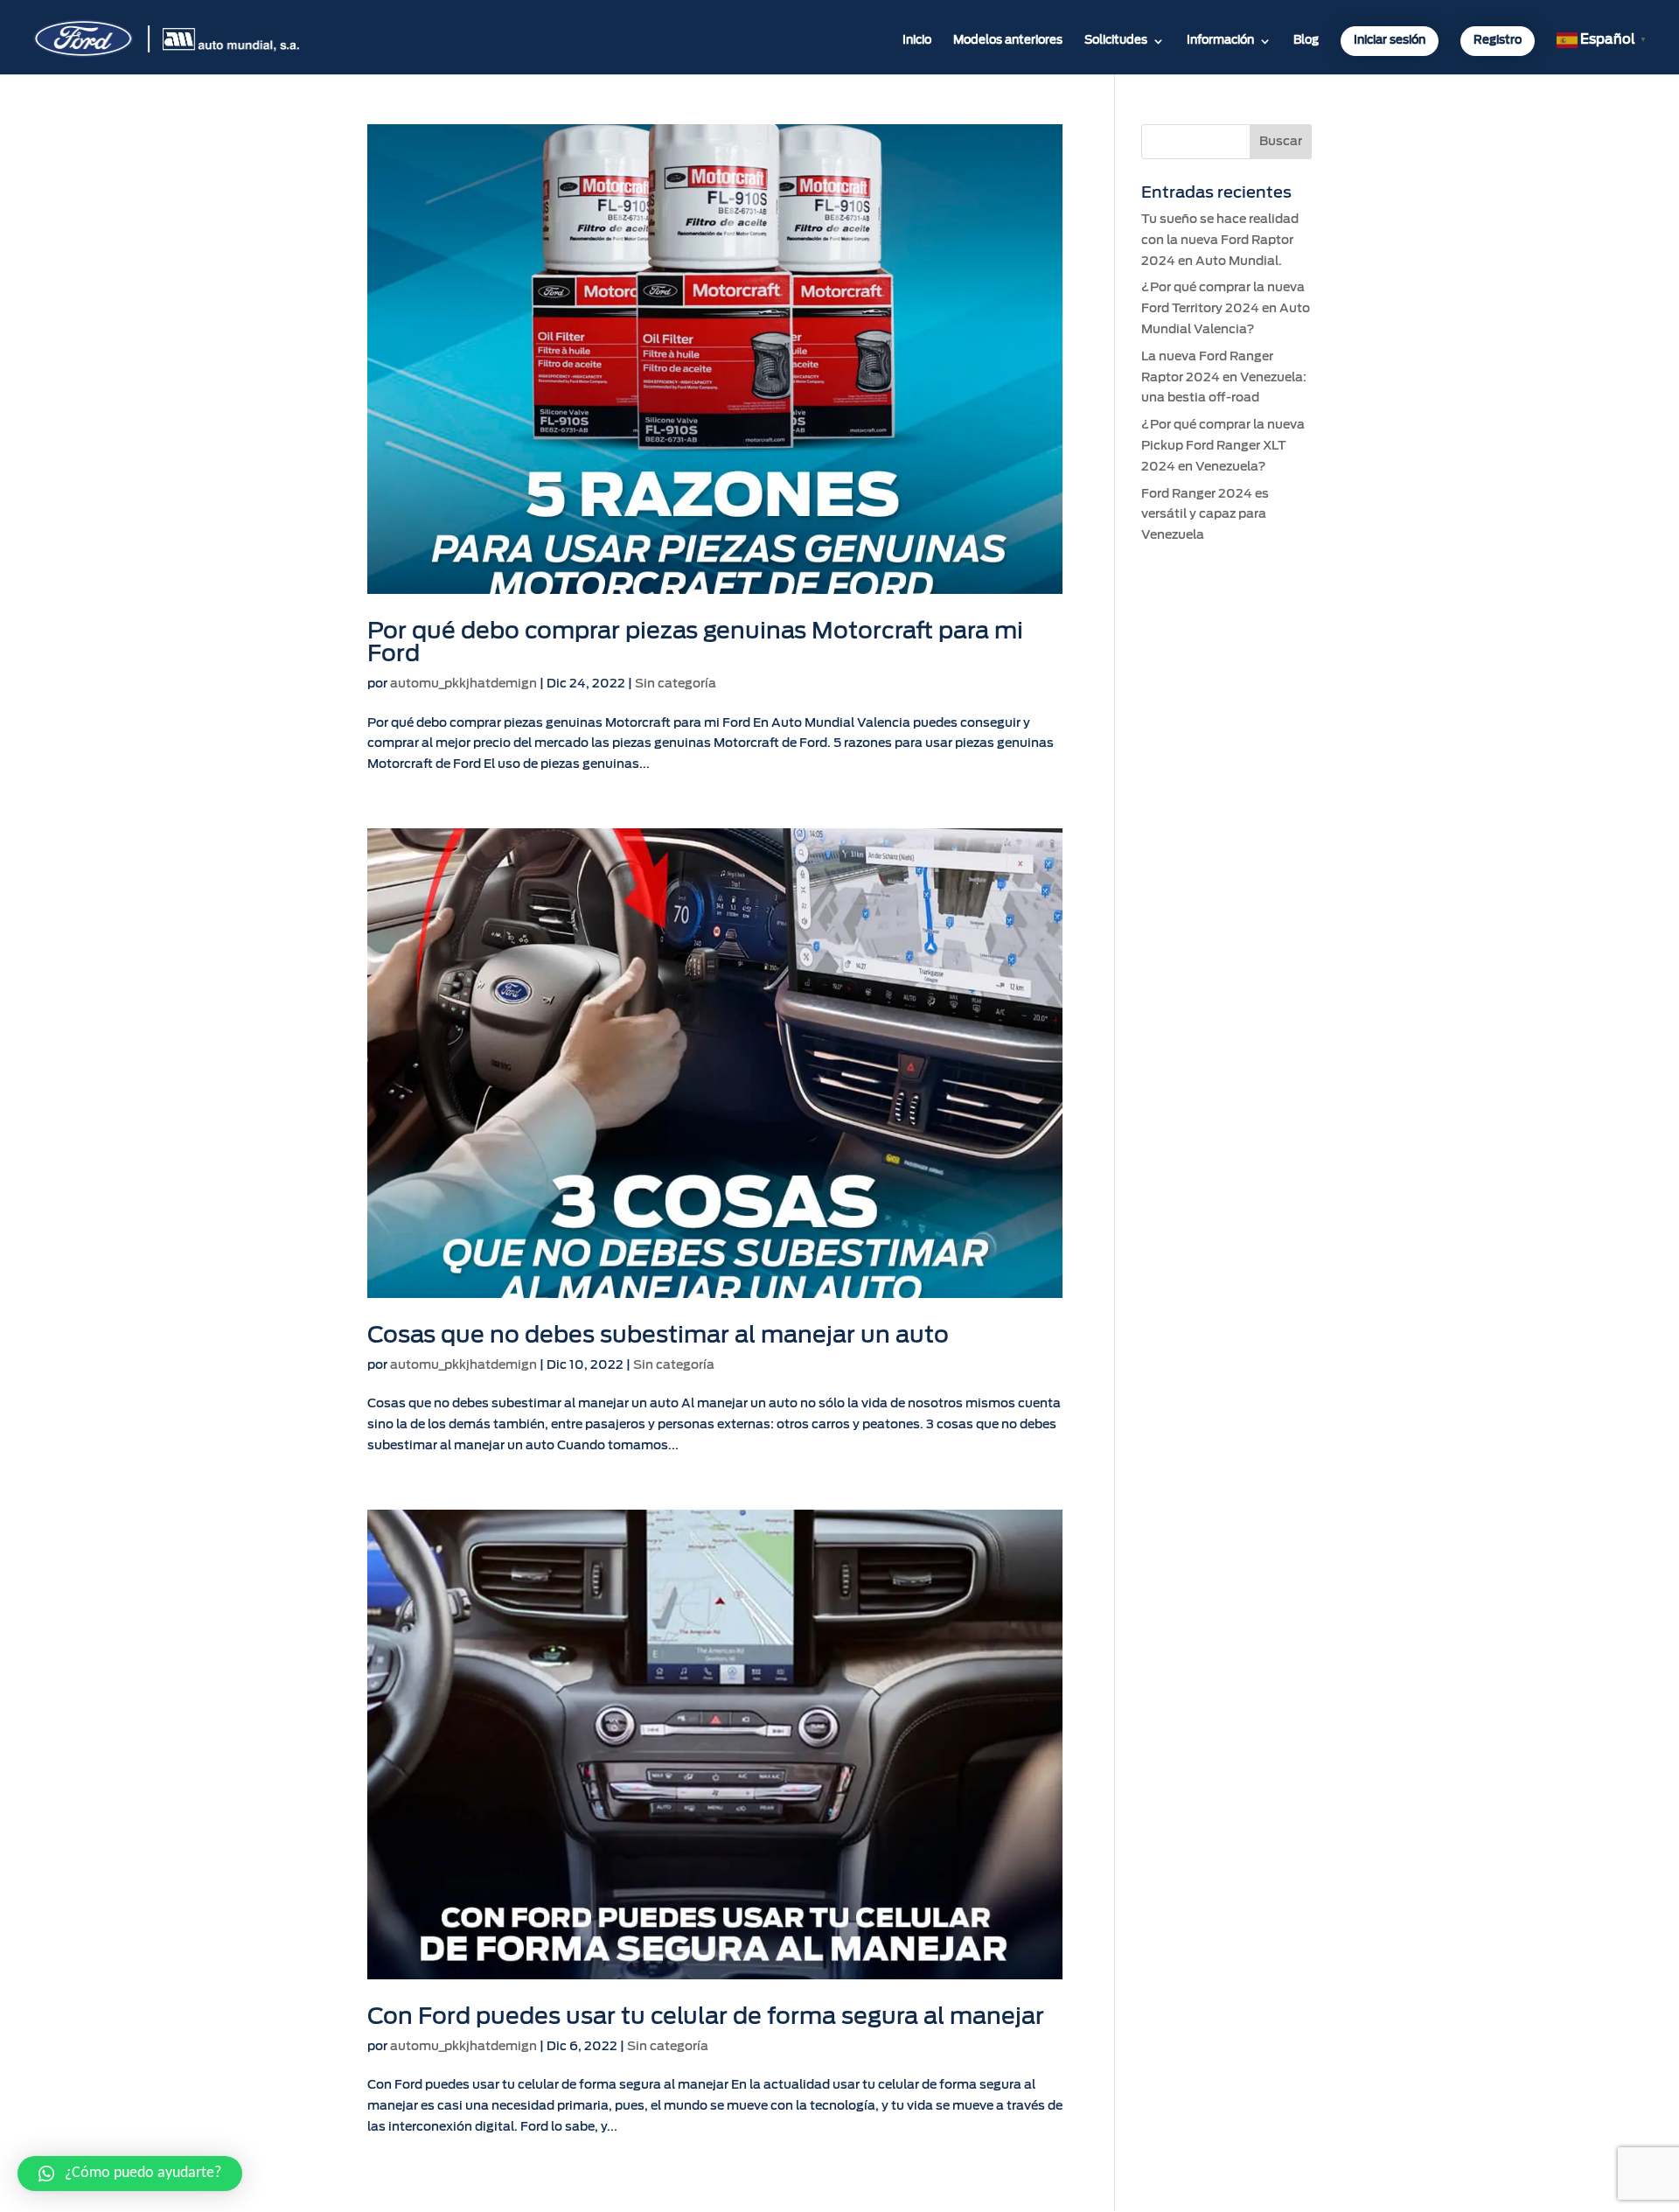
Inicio (917, 41)
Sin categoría (676, 684)
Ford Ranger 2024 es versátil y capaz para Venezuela (1205, 515)
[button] (130, 2174)
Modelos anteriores (1008, 41)
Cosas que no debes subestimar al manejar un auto (658, 1336)
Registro (1498, 41)
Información (1220, 41)
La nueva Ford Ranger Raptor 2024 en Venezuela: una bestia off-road (1224, 378)
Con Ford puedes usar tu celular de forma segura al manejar (706, 2017)
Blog (1306, 41)
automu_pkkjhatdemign (463, 684)
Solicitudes (1116, 41)
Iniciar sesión (1390, 41)
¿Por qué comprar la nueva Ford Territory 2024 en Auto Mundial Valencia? (1226, 309)
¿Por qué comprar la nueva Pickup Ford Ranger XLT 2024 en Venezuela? (1223, 446)
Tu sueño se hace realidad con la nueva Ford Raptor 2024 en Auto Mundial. (1220, 241)
